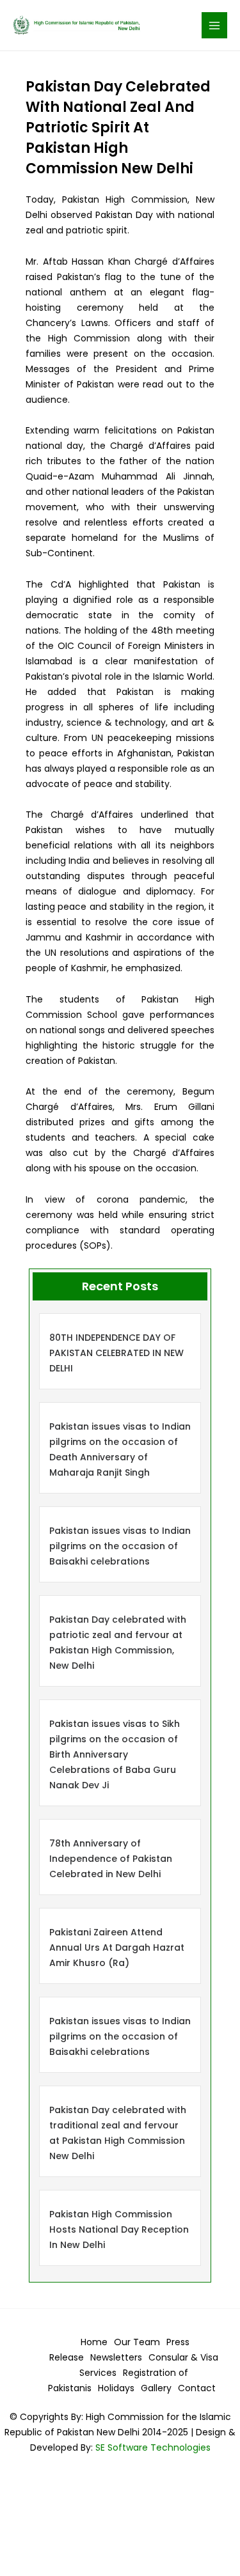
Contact (197, 2388)
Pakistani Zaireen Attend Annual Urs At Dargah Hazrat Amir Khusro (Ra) (117, 1948)
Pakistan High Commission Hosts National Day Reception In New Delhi (119, 2229)
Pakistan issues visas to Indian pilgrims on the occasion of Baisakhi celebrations (120, 1546)
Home (94, 2342)
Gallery (156, 2388)
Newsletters (116, 2357)
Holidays (116, 2388)
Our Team (137, 2342)
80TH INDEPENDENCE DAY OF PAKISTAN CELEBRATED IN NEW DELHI (116, 1353)
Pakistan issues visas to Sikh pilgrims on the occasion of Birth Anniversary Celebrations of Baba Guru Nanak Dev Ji (115, 1754)
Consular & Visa (183, 2357)
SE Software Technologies (152, 2447)
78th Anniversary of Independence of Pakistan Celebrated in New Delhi (111, 1859)
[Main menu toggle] (215, 25)
